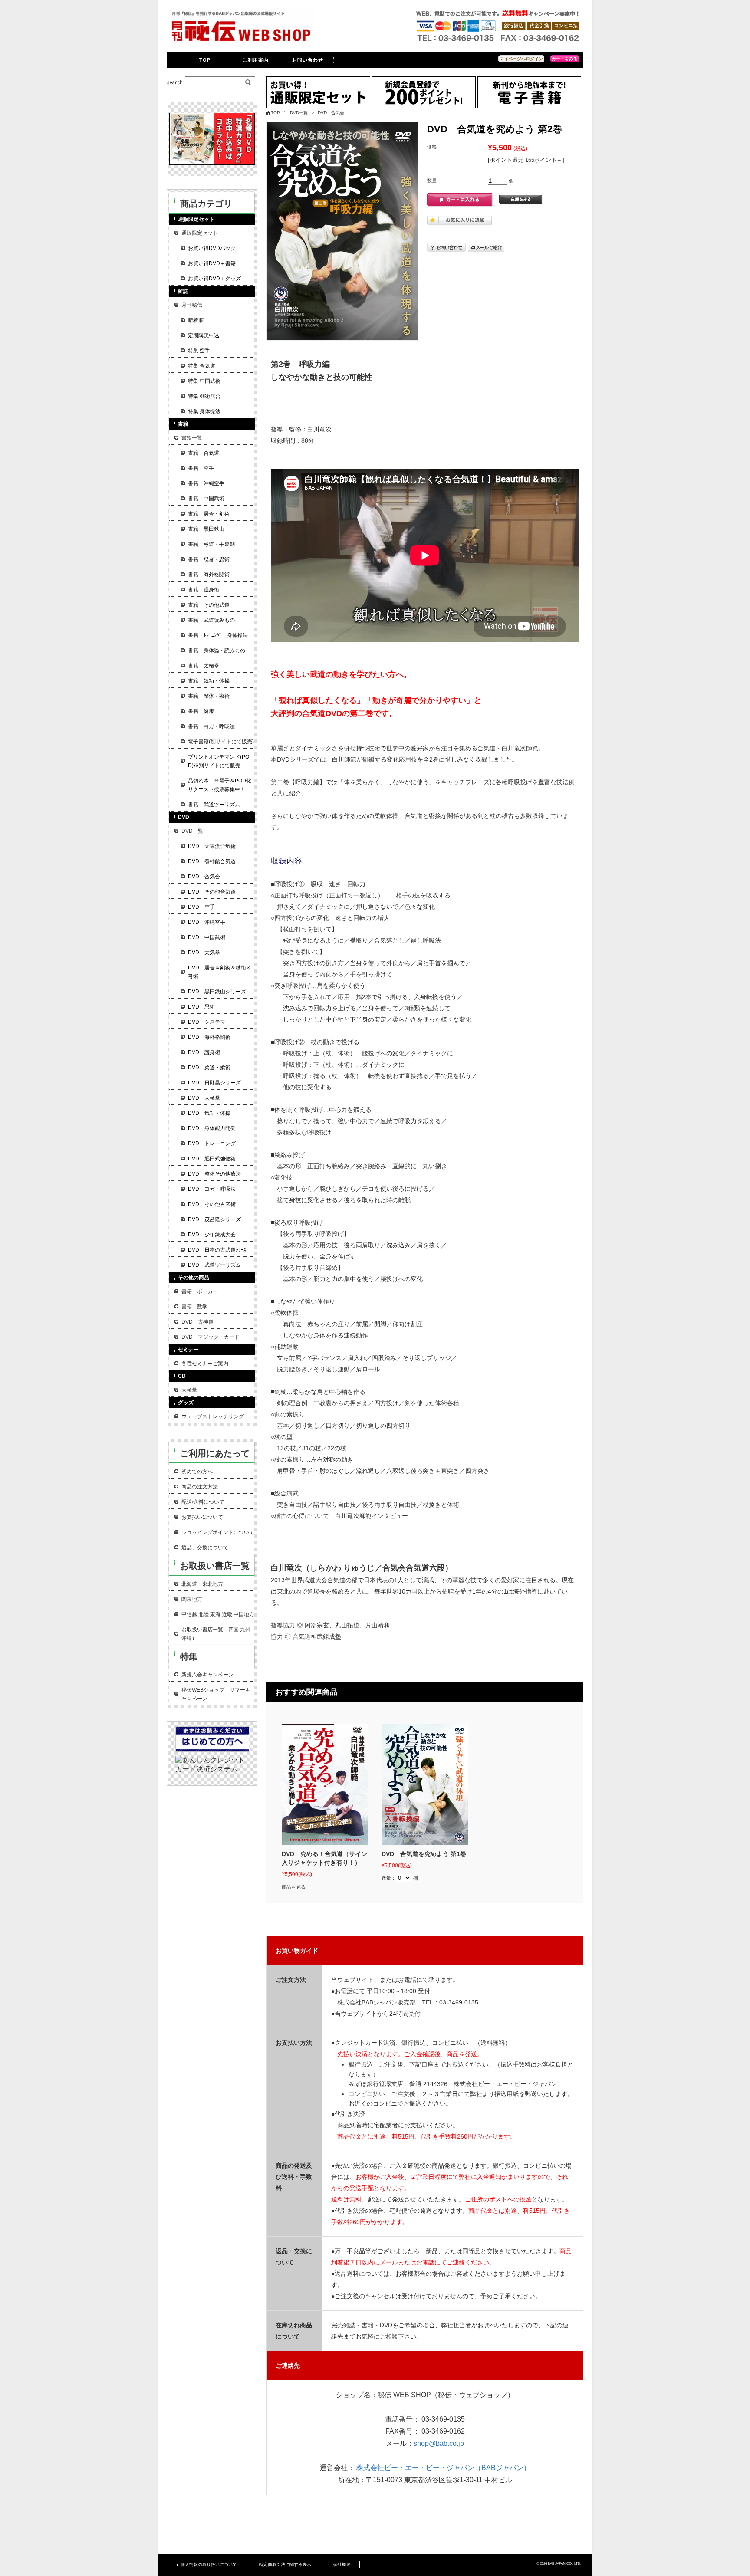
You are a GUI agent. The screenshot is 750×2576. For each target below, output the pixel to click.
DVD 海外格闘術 (209, 1037)
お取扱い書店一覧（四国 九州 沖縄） (216, 1634)
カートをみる (565, 59)
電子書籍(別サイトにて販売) (221, 742)
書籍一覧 (192, 438)
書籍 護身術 (204, 590)
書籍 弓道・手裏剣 (211, 544)
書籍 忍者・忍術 (209, 559)
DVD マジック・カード (211, 1337)
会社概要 (342, 2564)
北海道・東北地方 (202, 1584)
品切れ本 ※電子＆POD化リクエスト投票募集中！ (220, 785)
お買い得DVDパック (212, 248)
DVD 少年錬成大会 (212, 1235)
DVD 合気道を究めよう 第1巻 (424, 1854)
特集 (189, 1656)
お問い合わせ (308, 60)
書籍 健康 (201, 711)
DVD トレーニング (212, 1143)
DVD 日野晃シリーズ (214, 1083)
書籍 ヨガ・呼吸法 (211, 726)
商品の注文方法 (200, 1487)
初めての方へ (197, 1472)
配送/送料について (203, 1502)
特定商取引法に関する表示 (285, 2564)
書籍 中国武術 (206, 499)
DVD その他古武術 (212, 1204)
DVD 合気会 (331, 113)
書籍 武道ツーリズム (214, 805)
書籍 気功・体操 (209, 681)
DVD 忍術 (201, 1007)
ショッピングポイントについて (218, 1532)
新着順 (196, 320)
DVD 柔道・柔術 (209, 1068)
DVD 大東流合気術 (212, 846)
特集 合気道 (202, 366)
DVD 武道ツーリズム (214, 1265)
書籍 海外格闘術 (209, 575)
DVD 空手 (201, 907)
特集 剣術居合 (204, 396)
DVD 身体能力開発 (212, 1128)
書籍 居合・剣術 (209, 514)
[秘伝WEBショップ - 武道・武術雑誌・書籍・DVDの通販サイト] (240, 41)
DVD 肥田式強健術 (212, 1159)
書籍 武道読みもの (211, 620)
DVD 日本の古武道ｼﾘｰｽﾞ (218, 1250)
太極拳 (189, 1390)
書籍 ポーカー (200, 1291)
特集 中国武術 (204, 381)
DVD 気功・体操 (209, 1113)
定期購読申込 (204, 335)
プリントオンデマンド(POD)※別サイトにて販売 (219, 761)
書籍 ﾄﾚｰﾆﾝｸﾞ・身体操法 (218, 635)
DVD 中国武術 (207, 937)
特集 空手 (199, 351)
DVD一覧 (299, 113)
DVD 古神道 (197, 1322)
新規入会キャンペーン (207, 1675)
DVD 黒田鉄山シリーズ (217, 992)
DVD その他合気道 (212, 892)
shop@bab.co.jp (439, 2443)
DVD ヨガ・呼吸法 (212, 1189)
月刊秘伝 (192, 305)
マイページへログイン (521, 59)
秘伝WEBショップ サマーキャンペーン (216, 1694)
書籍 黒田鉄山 (206, 529)
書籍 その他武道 (209, 605)
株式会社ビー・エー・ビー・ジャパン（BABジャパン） (443, 2468)
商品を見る (294, 1887)
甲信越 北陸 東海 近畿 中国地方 (218, 1614)
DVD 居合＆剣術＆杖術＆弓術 (220, 972)
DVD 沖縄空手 (207, 922)
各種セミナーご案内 (205, 1364)
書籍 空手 (201, 468)
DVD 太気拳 (204, 953)
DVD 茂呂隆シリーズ (214, 1219)
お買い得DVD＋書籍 (212, 263)
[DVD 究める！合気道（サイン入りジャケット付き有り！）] (325, 1784)
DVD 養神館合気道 (212, 861)
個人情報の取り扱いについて (209, 2564)
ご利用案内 (256, 60)
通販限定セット (200, 233)
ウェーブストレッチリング (213, 1416)
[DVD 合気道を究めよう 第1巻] (425, 1784)
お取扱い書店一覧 (215, 1566)
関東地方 (192, 1599)
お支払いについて (202, 1517)
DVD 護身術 (204, 1052)
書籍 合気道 (204, 453)
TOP (205, 60)
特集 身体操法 (204, 411)
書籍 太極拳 (204, 666)
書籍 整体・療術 (209, 696)
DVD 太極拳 (204, 1098)
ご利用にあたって (215, 1453)
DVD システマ (207, 1022)
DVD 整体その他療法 (214, 1174)
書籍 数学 (194, 1307)
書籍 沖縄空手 (206, 483)
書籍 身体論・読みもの (217, 651)
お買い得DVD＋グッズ (214, 279)
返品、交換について (205, 1548)
